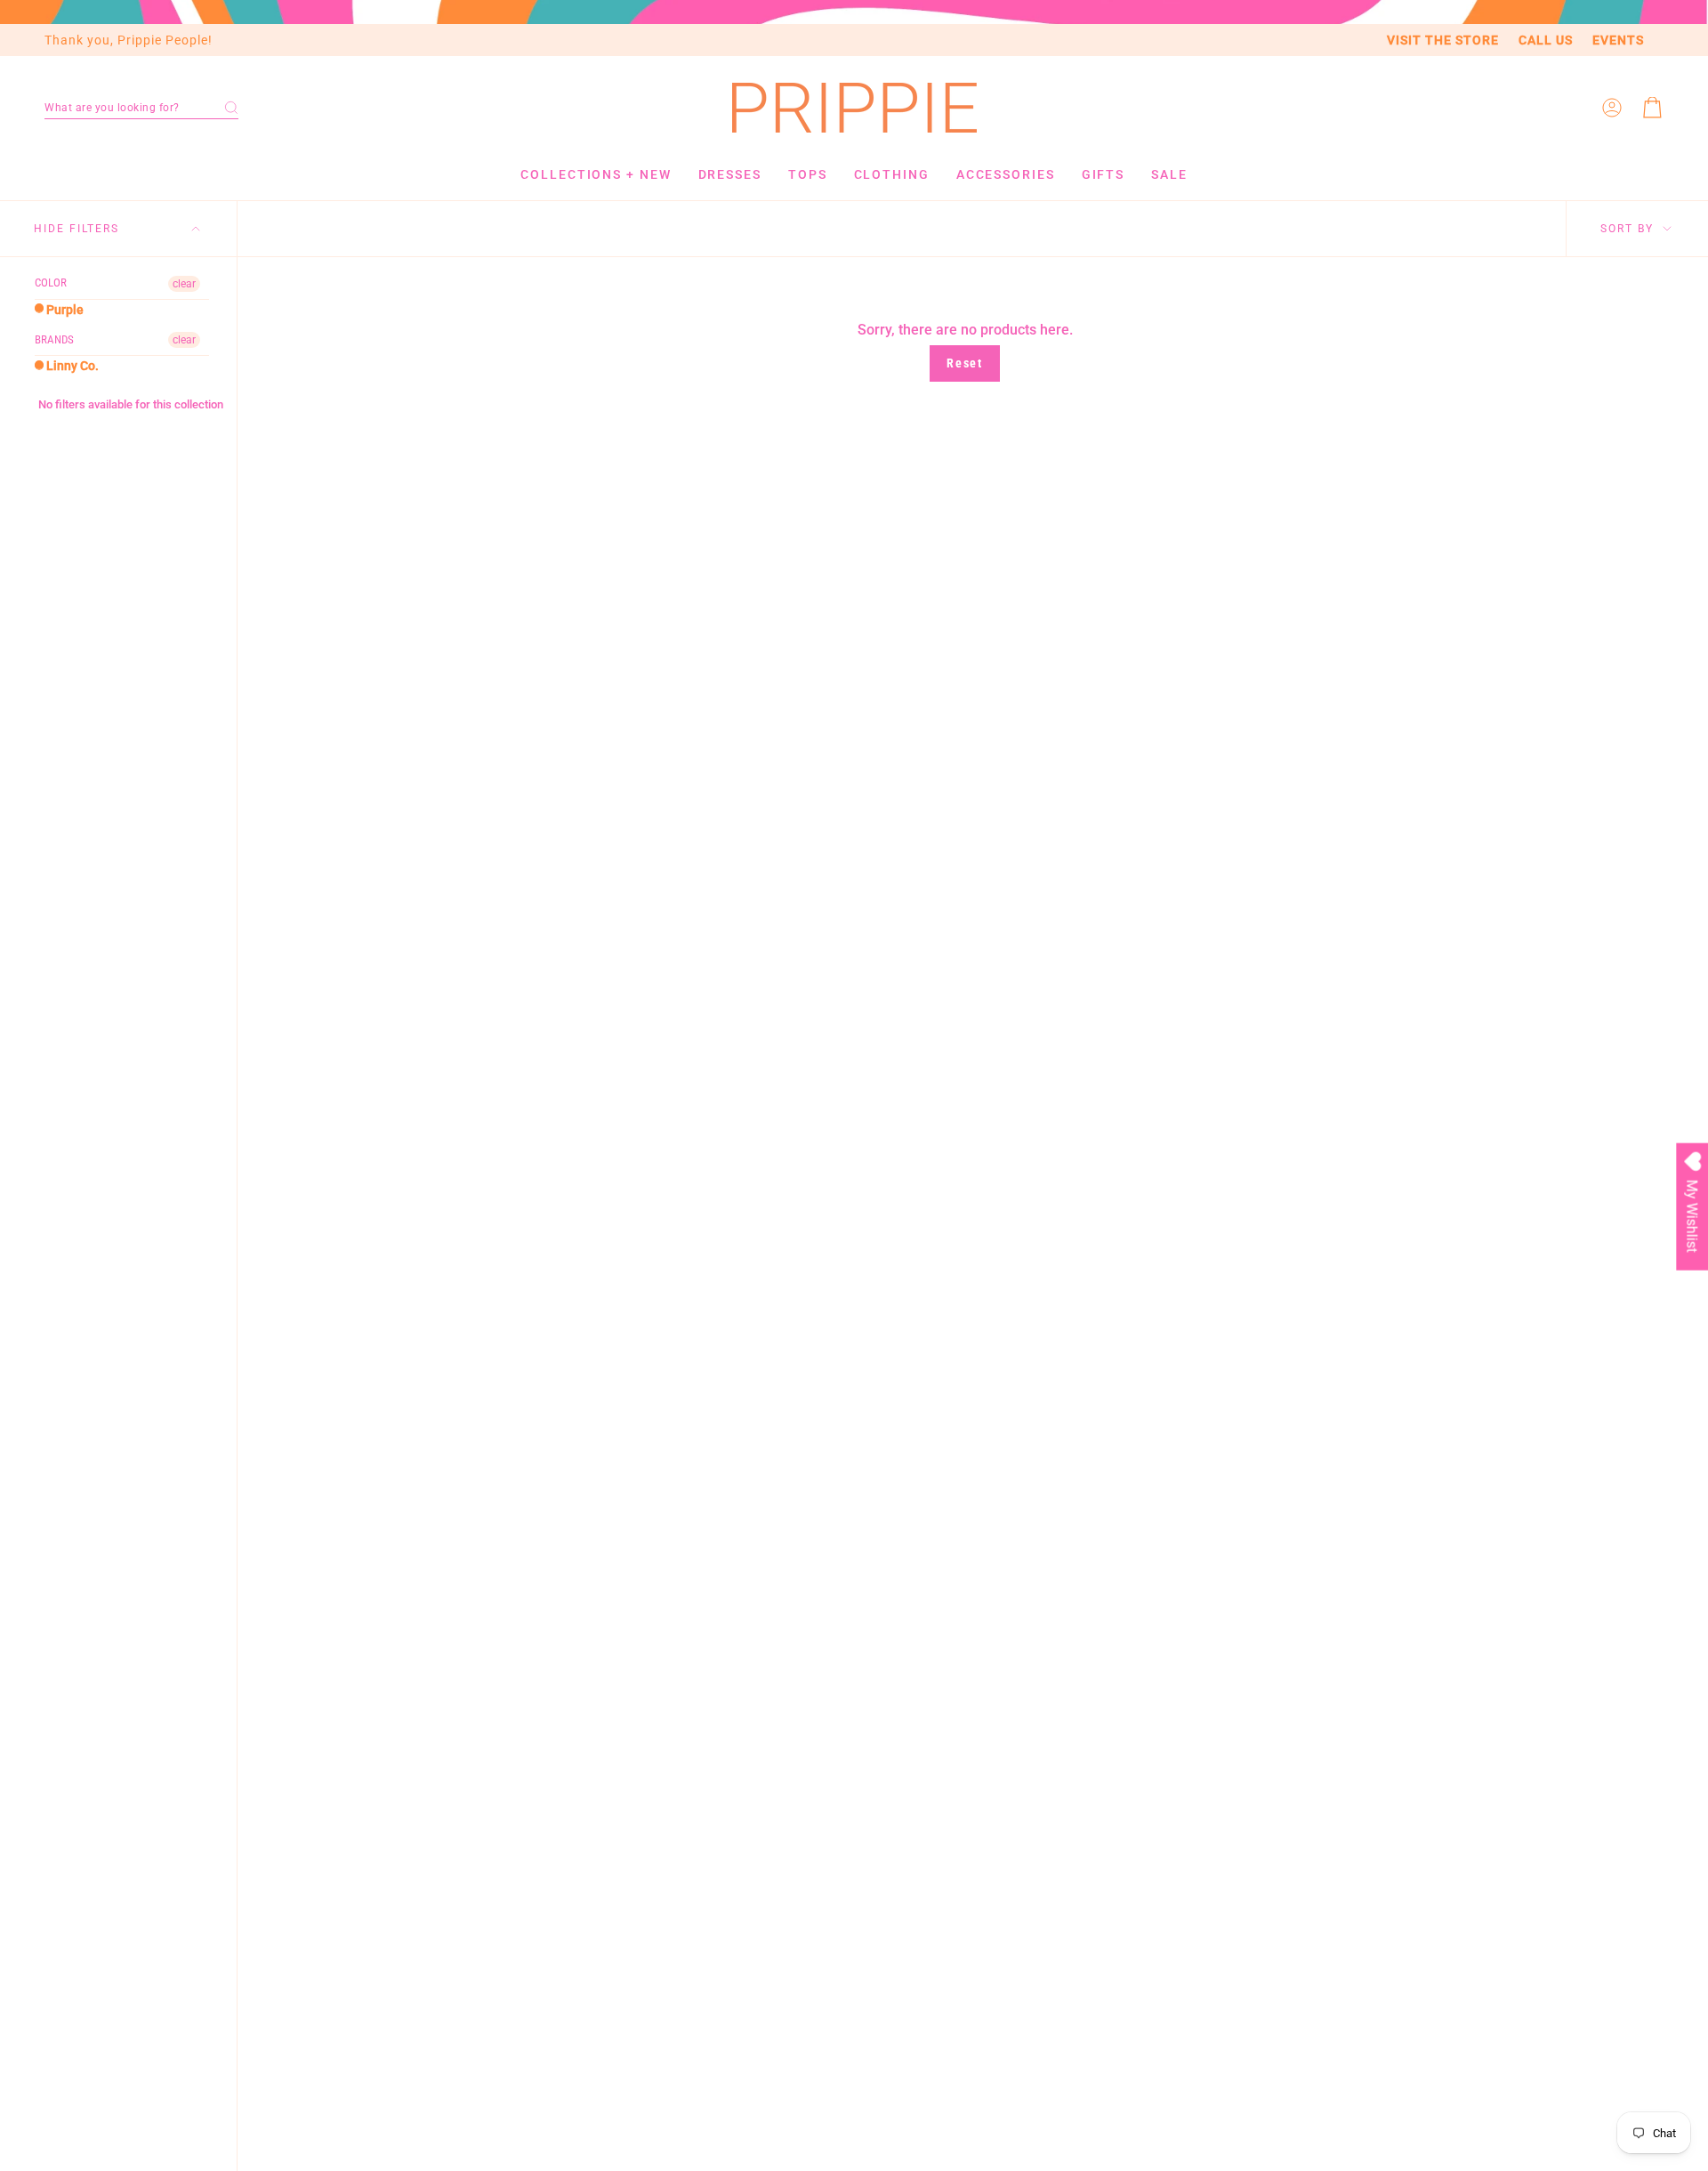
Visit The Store (1443, 40)
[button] (141, 108)
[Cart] (1653, 108)
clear (184, 284)
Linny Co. (71, 366)
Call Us (1546, 40)
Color (51, 282)
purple (64, 310)
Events (1618, 40)
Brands (54, 339)
